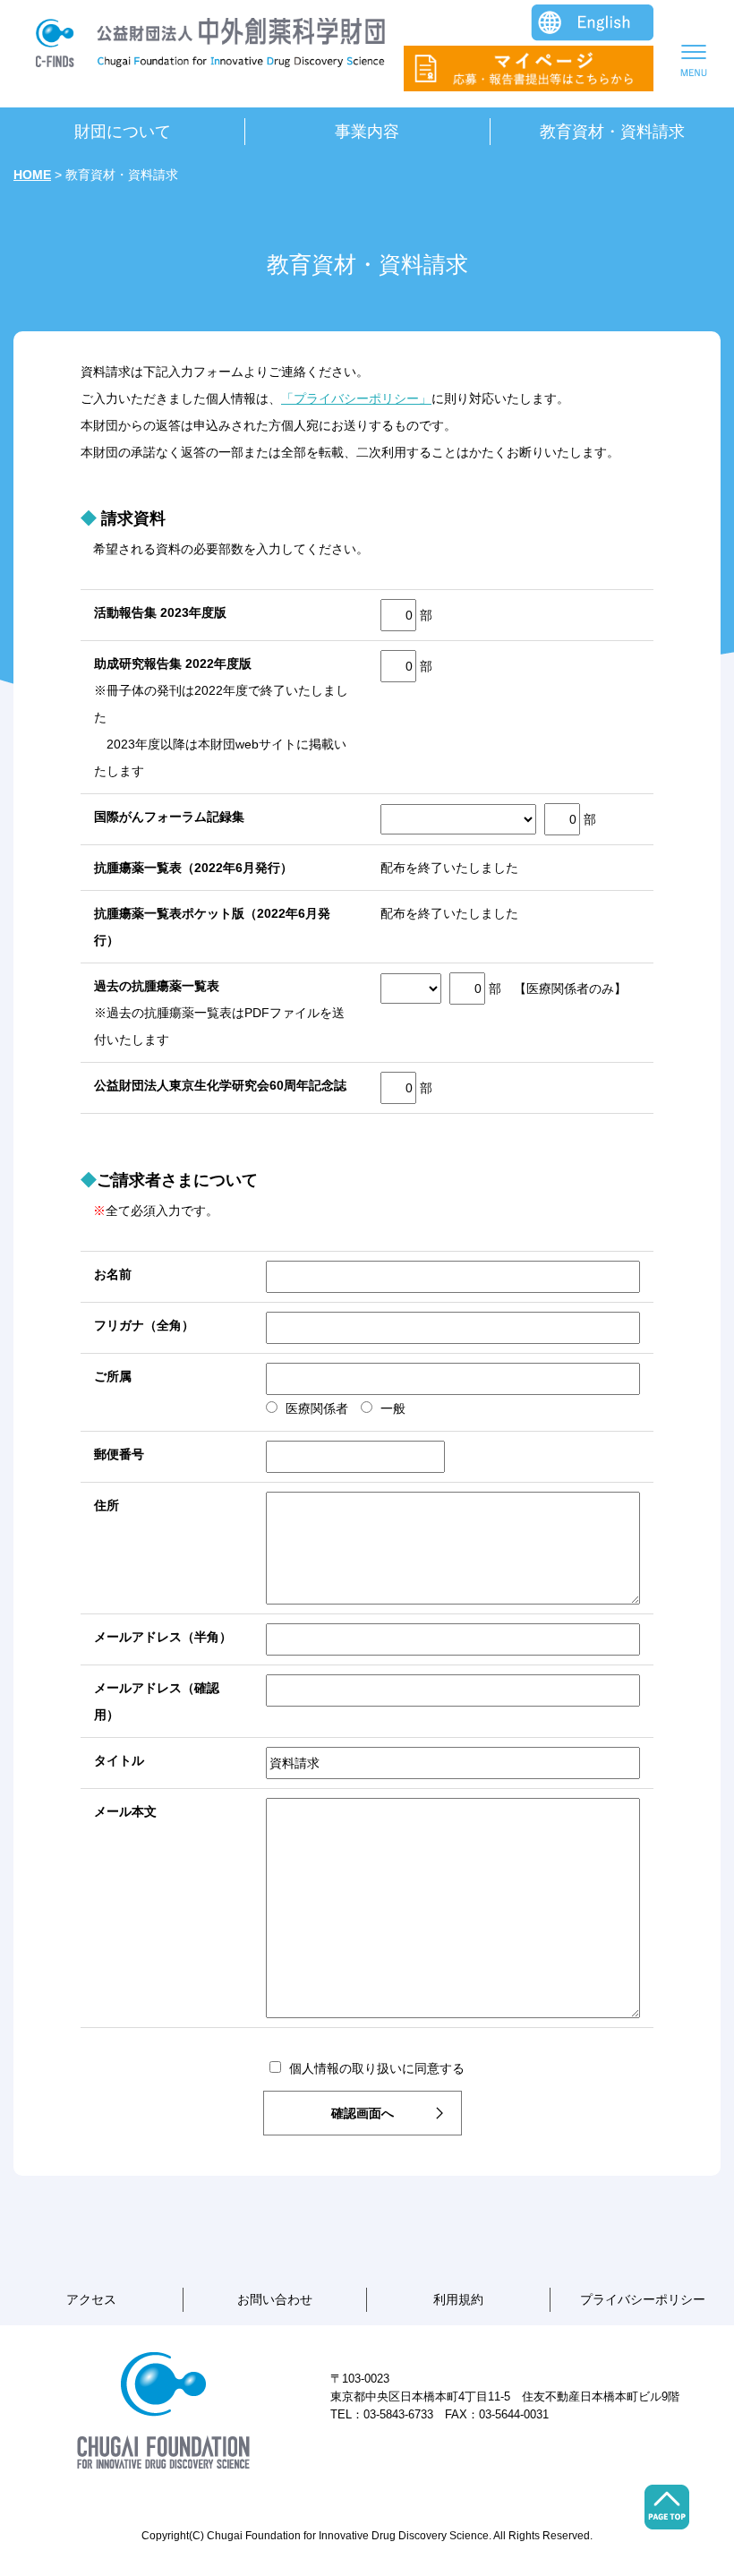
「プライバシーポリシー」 (356, 398)
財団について (123, 132)
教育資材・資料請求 (612, 132)
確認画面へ (363, 2113)
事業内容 (367, 132)
